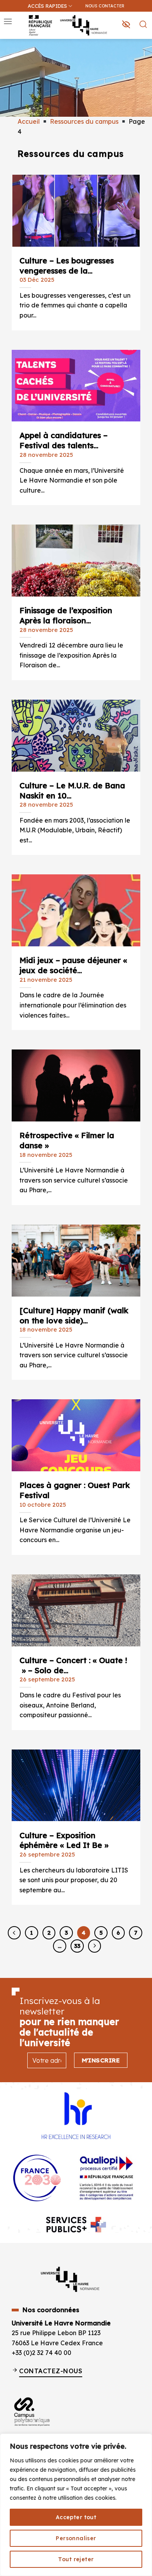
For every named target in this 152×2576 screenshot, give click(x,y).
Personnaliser (76, 2538)
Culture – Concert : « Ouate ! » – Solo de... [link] (73, 1663)
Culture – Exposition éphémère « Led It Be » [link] (64, 1838)
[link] (142, 45)
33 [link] (77, 1946)
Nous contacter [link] (105, 6)
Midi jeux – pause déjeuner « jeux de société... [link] (73, 963)
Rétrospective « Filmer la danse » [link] (67, 1138)
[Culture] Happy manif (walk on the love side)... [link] (74, 1313)
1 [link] (31, 1933)
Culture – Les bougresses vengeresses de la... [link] (67, 263)
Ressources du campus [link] (84, 121)
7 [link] (136, 1933)
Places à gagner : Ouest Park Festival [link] (75, 1488)
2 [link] (49, 1933)
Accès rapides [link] (47, 6)
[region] (76, 2505)
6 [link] (118, 1933)
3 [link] (66, 1933)
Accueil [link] (29, 121)
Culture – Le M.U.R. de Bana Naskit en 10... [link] (72, 788)
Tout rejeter (76, 2559)
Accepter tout (76, 2517)
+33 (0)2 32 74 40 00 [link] (42, 2353)
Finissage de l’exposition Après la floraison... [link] (66, 613)
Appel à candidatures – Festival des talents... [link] (64, 438)
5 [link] (101, 1933)
